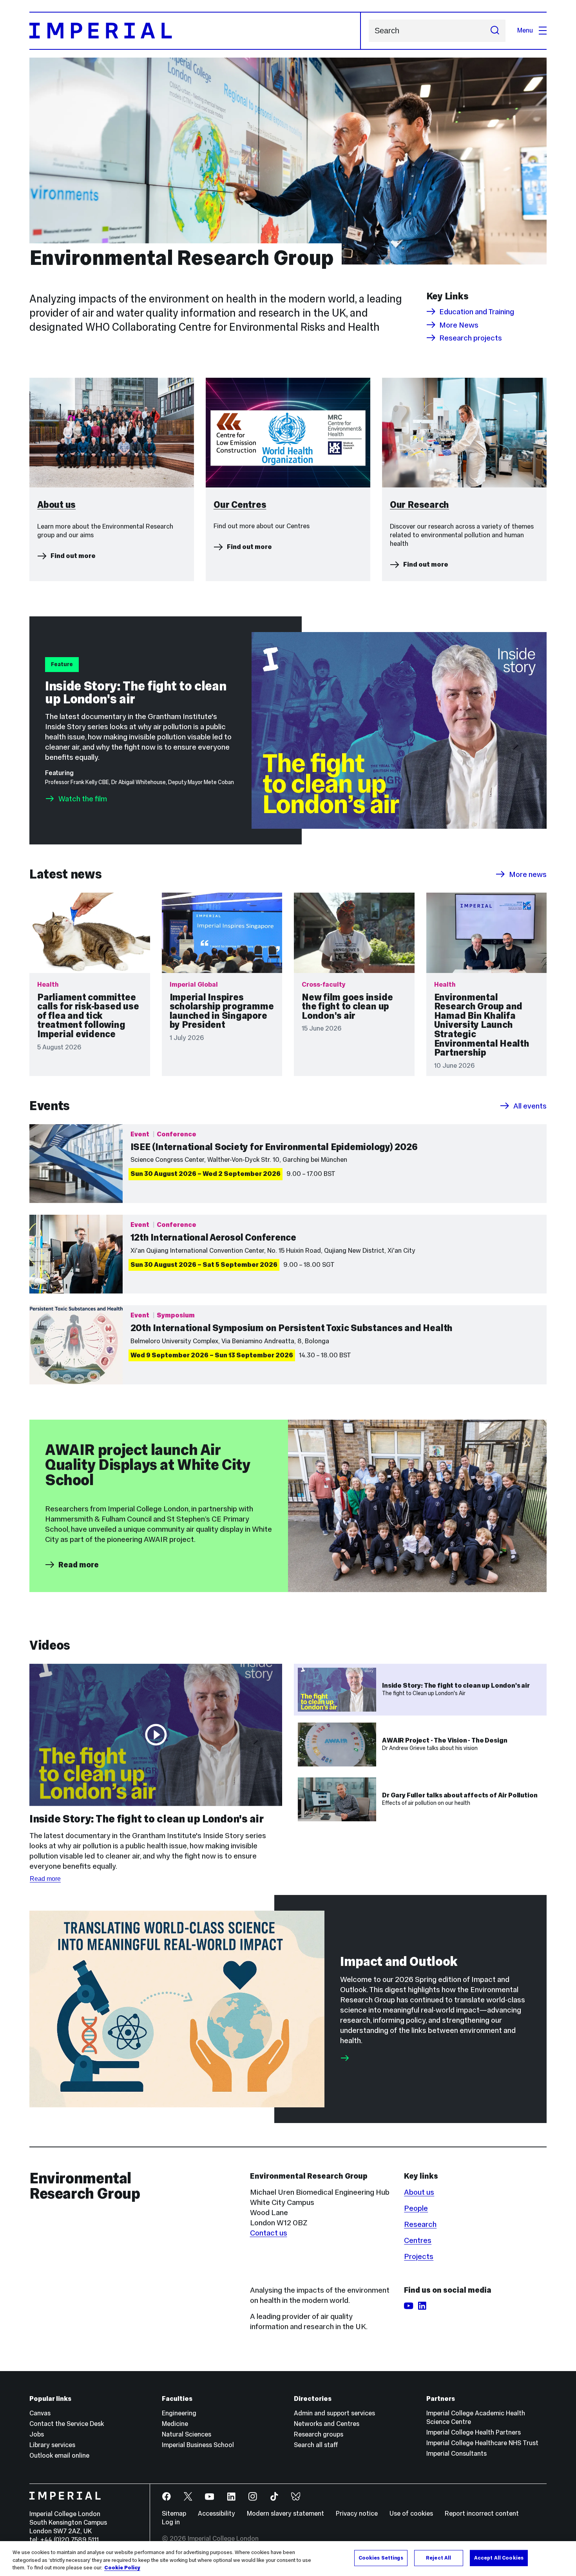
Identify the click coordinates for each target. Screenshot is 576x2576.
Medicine (175, 2424)
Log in (171, 2522)
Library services (52, 2445)
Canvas (40, 2413)
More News (459, 325)
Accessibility (216, 2514)
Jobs (37, 2434)
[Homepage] (195, 31)
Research (420, 2224)
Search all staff (316, 2445)
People (416, 2208)
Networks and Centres (327, 2424)
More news (528, 874)
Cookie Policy (122, 2568)
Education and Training (477, 312)
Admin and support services (334, 2413)
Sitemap (174, 2514)
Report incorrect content (482, 2514)
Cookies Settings (381, 2558)
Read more (79, 1565)
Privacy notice (357, 2514)
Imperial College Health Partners (474, 2432)
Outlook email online (59, 2456)
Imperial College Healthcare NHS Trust (482, 2443)
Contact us (269, 2233)
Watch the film (83, 799)
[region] (288, 2559)
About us (419, 2192)
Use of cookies (411, 2514)
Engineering (179, 2413)
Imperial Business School (198, 2445)
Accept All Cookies (499, 2558)
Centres (418, 2240)
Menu (525, 30)
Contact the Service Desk (67, 2424)
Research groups (319, 2434)
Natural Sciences (187, 2434)
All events (530, 1106)
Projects (419, 2256)
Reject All (438, 2558)
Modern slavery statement (285, 2514)
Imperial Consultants (456, 2454)
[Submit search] (495, 31)
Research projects (471, 338)
